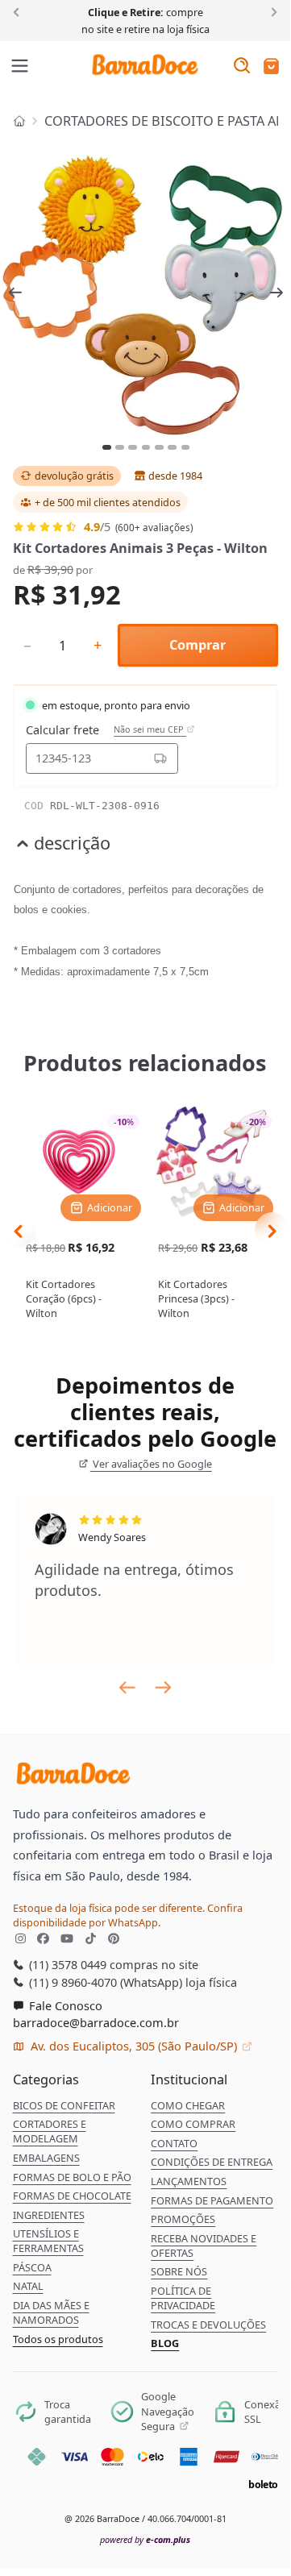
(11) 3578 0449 (66, 1964)
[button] (271, 67)
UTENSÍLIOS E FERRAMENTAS (48, 2241)
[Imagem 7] (186, 447)
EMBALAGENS (46, 2158)
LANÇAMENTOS (189, 2181)
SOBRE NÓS (179, 2271)
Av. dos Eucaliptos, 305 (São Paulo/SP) (134, 2046)
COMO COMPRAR (193, 2124)
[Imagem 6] (172, 447)
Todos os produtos (58, 2339)
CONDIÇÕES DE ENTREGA (212, 2162)
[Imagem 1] (107, 447)
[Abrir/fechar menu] (20, 67)
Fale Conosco (64, 2005)
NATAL (28, 2286)
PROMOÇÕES (183, 2219)
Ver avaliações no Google (151, 1464)
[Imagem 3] (133, 447)
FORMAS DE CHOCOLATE (72, 2196)
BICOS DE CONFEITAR (64, 2105)
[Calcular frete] (160, 758)
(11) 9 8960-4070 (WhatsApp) (104, 1982)
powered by (145, 2539)
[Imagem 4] (146, 447)
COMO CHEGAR (188, 2105)
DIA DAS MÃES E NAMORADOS (51, 2312)
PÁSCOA (32, 2267)
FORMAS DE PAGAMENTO (212, 2200)
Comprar (197, 645)
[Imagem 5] (159, 447)
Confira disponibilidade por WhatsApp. (128, 1915)
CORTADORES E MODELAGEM (50, 2131)
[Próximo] (271, 11)
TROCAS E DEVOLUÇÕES (208, 2325)
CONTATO (174, 2143)
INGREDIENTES (49, 2215)
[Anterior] (19, 11)
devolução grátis (74, 476)
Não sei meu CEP (150, 729)
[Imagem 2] (120, 447)
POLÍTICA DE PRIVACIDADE (183, 2298)
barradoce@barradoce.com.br (96, 2022)
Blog (165, 2343)
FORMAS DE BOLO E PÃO (72, 2177)
